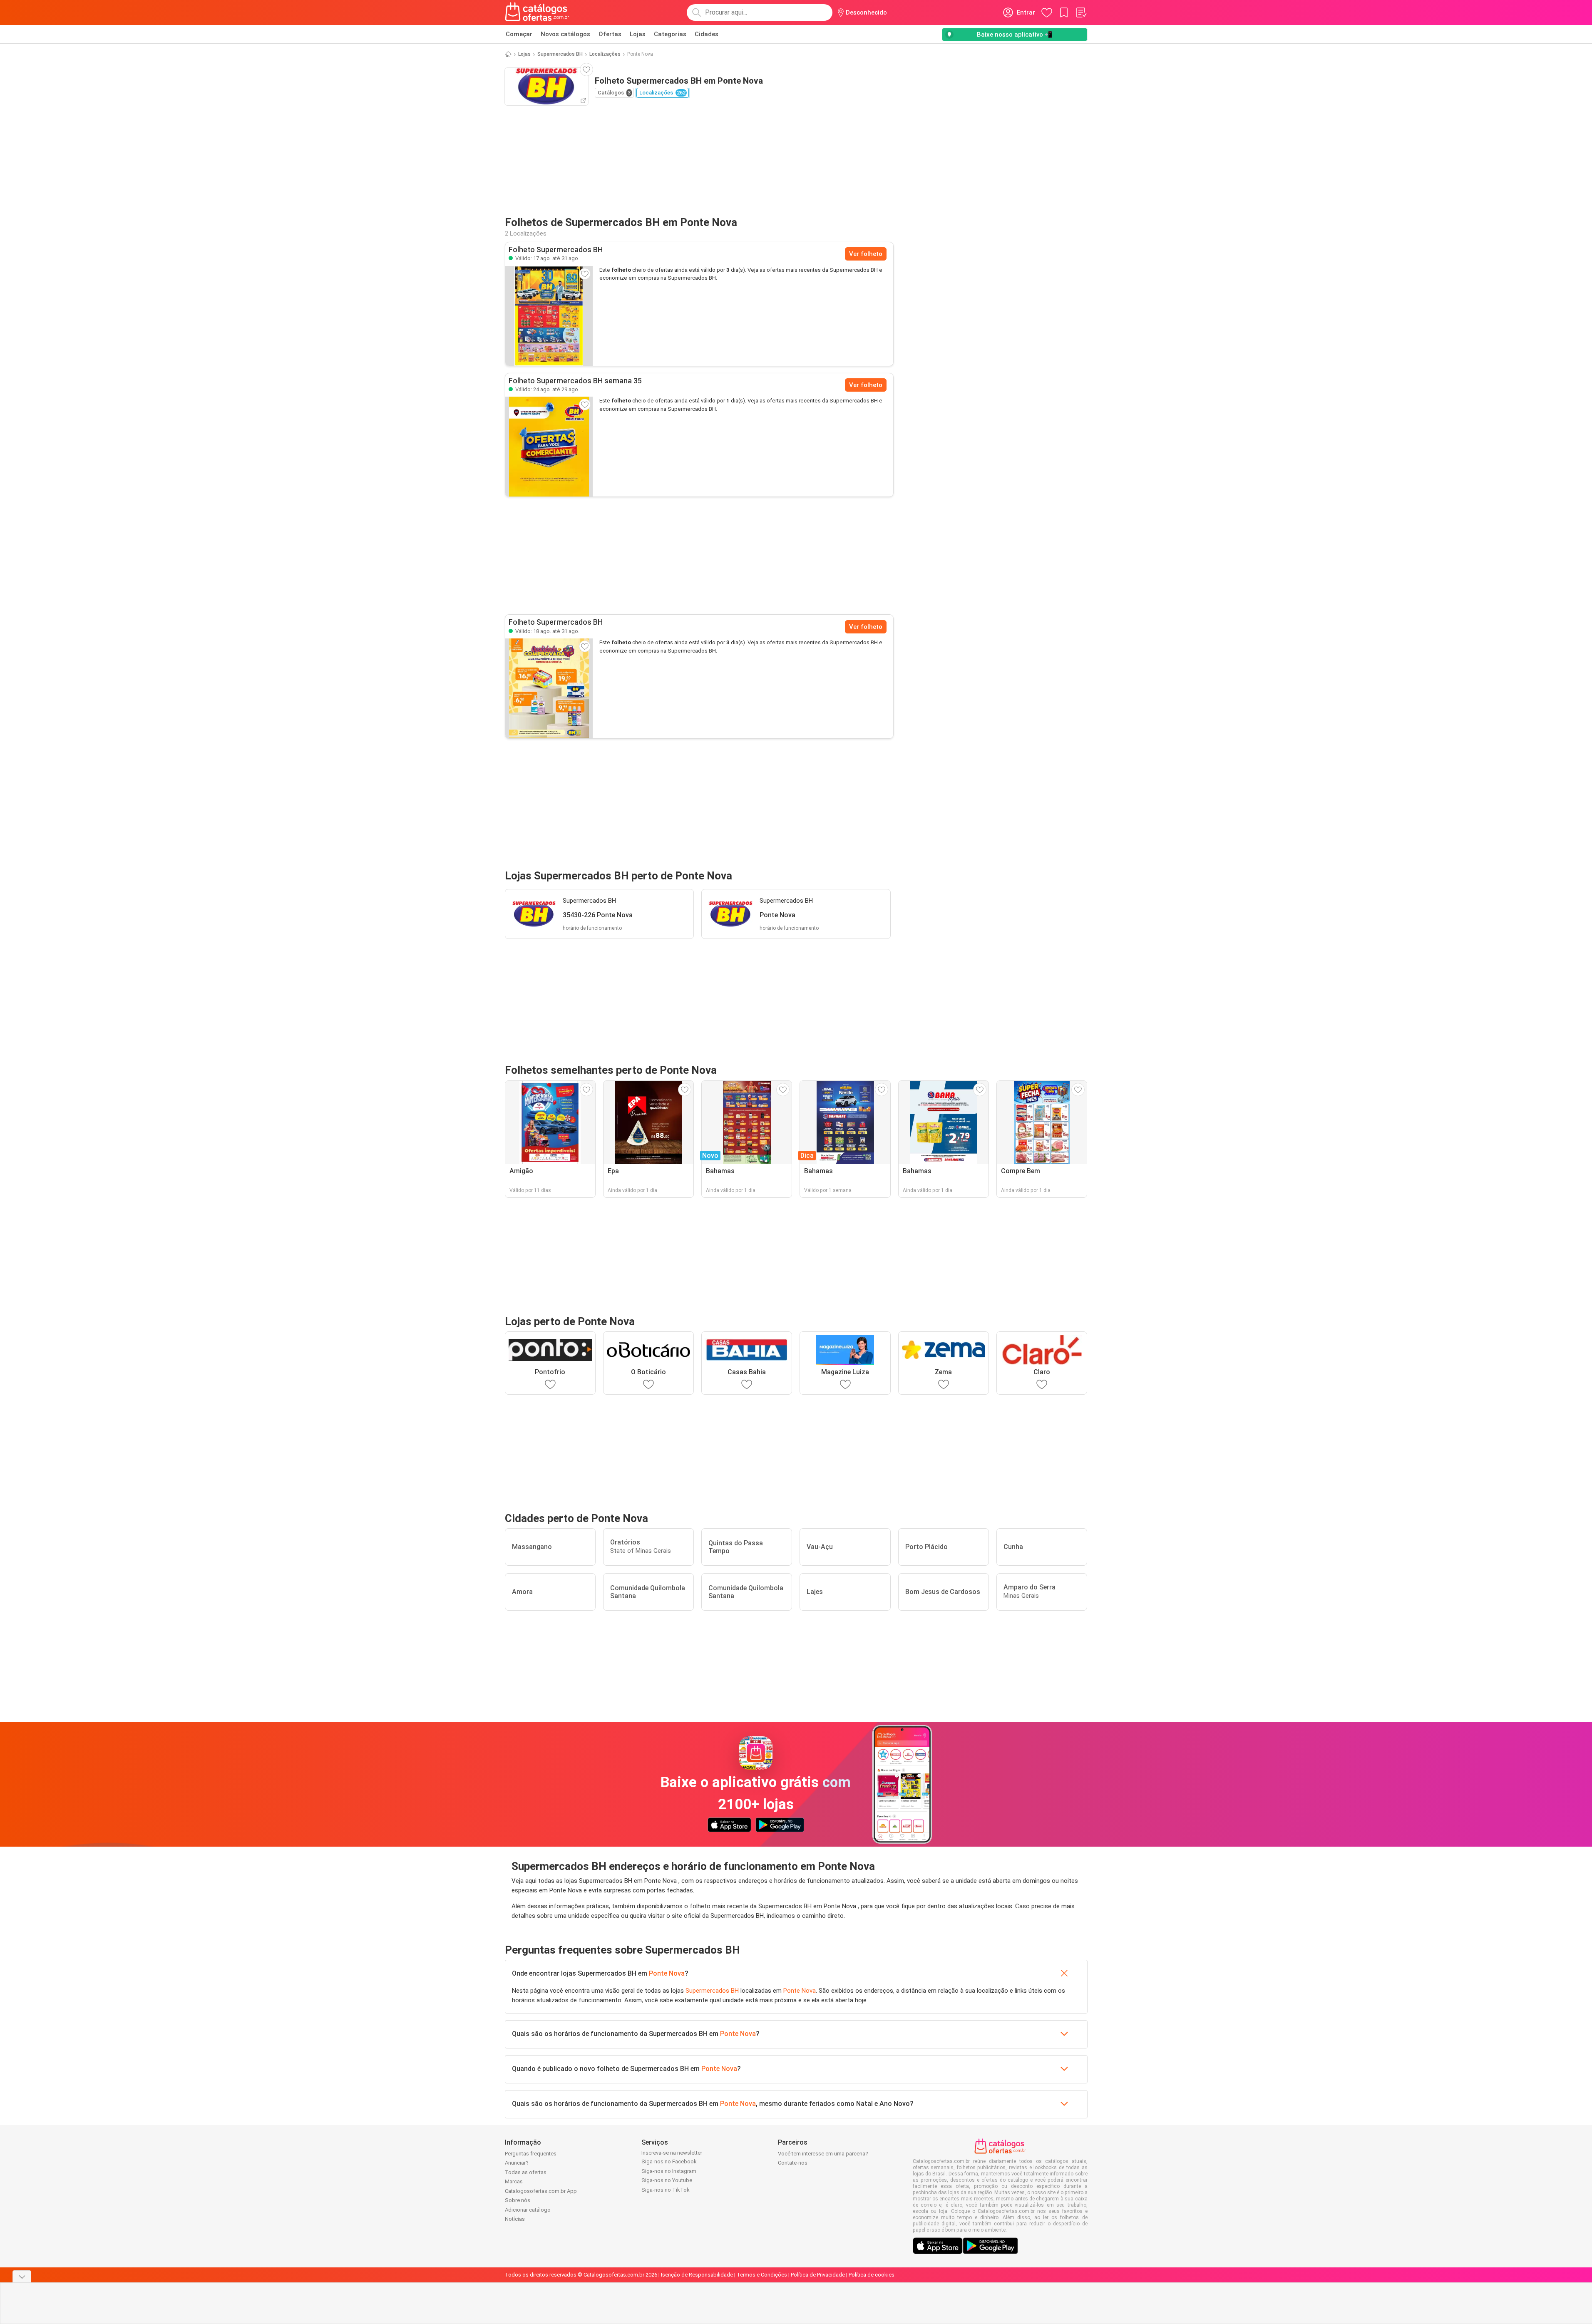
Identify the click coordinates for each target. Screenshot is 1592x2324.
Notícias (515, 2219)
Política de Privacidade (818, 2275)
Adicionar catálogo (528, 2210)
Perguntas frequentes (531, 2154)
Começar (519, 34)
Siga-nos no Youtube (667, 2180)
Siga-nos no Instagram (669, 2171)
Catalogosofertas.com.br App (541, 2191)
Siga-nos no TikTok (666, 2190)
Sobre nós (518, 2200)
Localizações (605, 54)
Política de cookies (872, 2275)
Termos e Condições (762, 2275)
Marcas (514, 2181)
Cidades (707, 34)
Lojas (638, 34)
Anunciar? (517, 2163)
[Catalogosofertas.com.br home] (537, 12)
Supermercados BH (560, 54)
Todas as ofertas (526, 2172)
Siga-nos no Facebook (669, 2161)
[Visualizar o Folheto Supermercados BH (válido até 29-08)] (549, 447)
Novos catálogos (565, 34)
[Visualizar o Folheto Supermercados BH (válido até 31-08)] (549, 316)
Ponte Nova (667, 1973)
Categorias (670, 34)
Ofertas (610, 34)
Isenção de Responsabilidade (697, 2275)
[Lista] (1081, 12)
